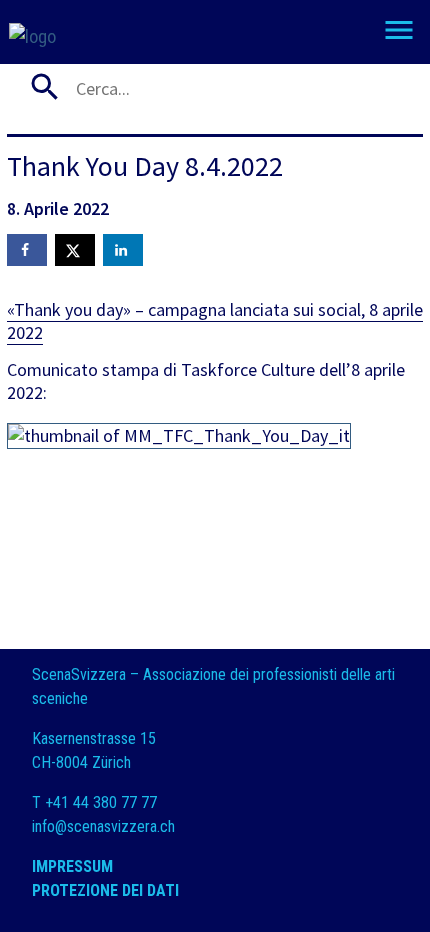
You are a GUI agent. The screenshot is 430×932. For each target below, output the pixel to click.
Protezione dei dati (107, 890)
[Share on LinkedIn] (123, 250)
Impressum (72, 866)
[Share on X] (75, 250)
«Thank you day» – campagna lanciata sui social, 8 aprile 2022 (215, 321)
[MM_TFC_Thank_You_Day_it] (189, 441)
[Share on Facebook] (27, 250)
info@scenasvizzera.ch (103, 826)
